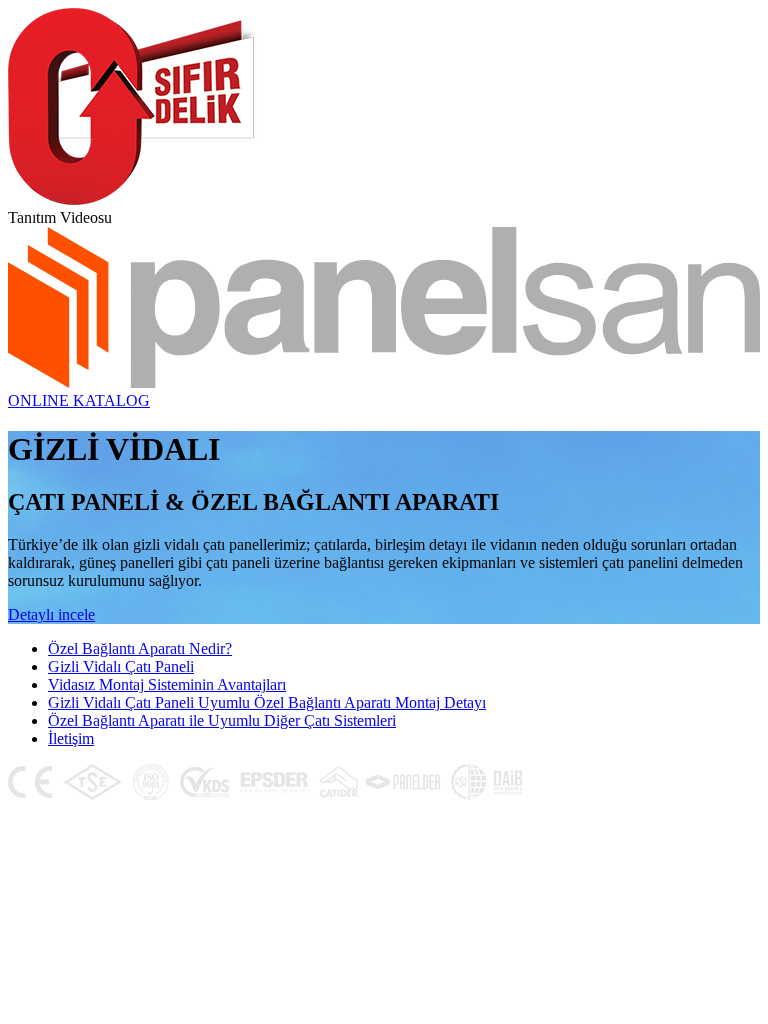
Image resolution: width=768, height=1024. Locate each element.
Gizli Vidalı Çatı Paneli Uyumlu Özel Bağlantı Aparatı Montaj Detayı (267, 702)
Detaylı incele (51, 614)
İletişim (71, 738)
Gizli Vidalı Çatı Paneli (121, 666)
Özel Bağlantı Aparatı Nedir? (140, 648)
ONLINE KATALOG (79, 400)
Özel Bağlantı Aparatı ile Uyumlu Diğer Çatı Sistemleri (222, 720)
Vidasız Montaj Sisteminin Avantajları (167, 684)
